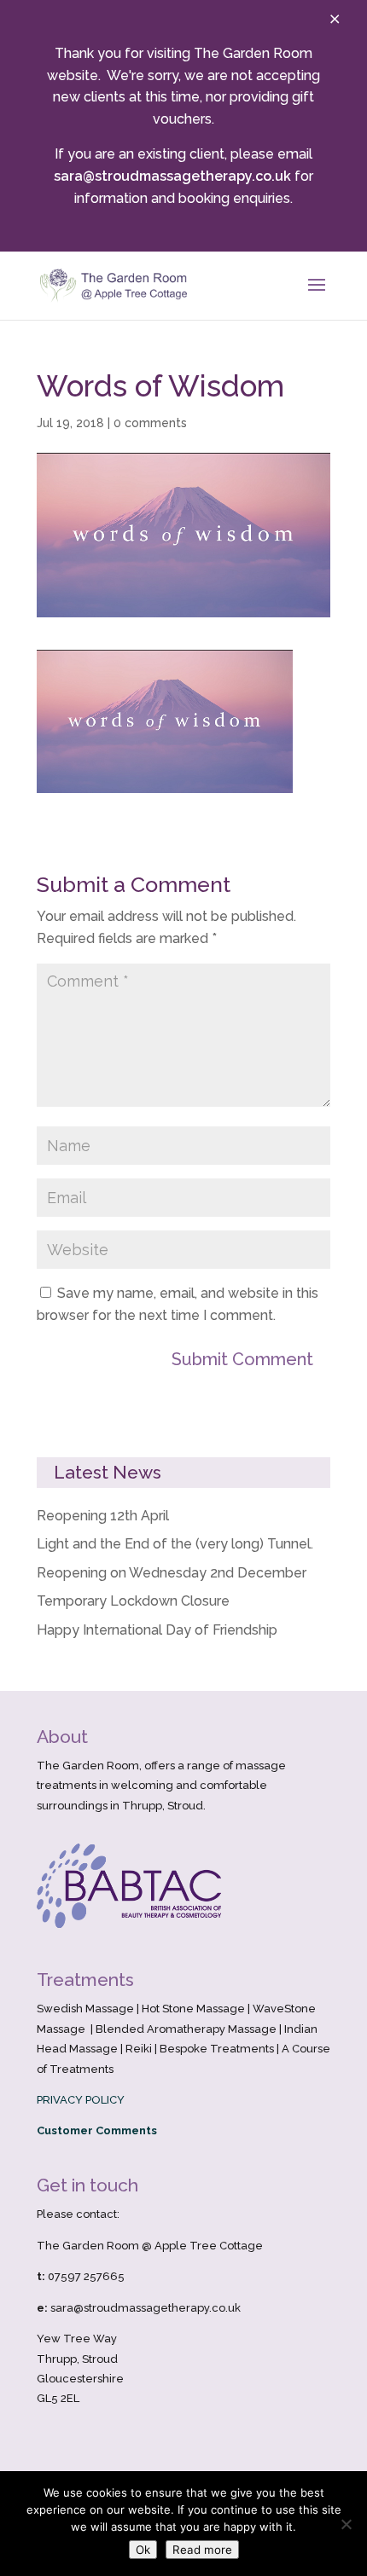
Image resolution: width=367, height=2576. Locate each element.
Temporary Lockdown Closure (133, 1601)
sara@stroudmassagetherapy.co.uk (172, 176)
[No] (346, 2524)
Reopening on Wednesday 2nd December (172, 1573)
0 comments (150, 423)
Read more (202, 2550)
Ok (143, 2550)
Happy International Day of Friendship (157, 1630)
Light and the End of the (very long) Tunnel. (175, 1544)
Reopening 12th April (103, 1516)
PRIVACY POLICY (81, 2100)
